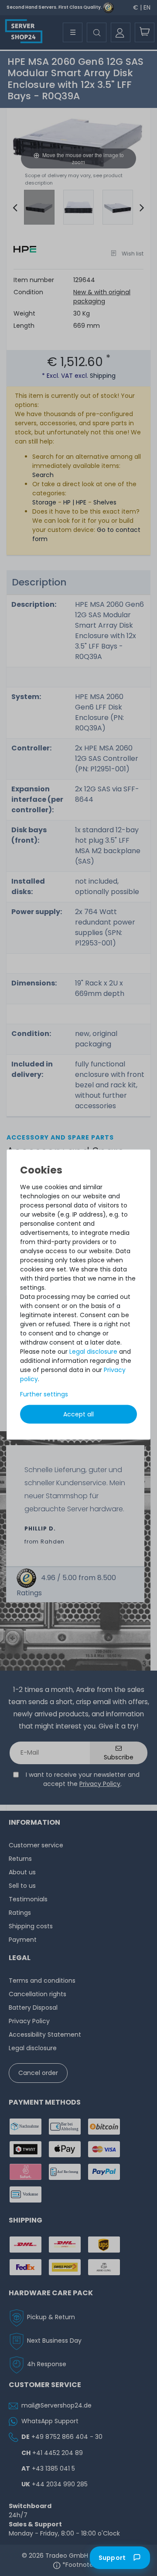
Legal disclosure (93, 1352)
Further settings (44, 1394)
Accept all (78, 1414)
